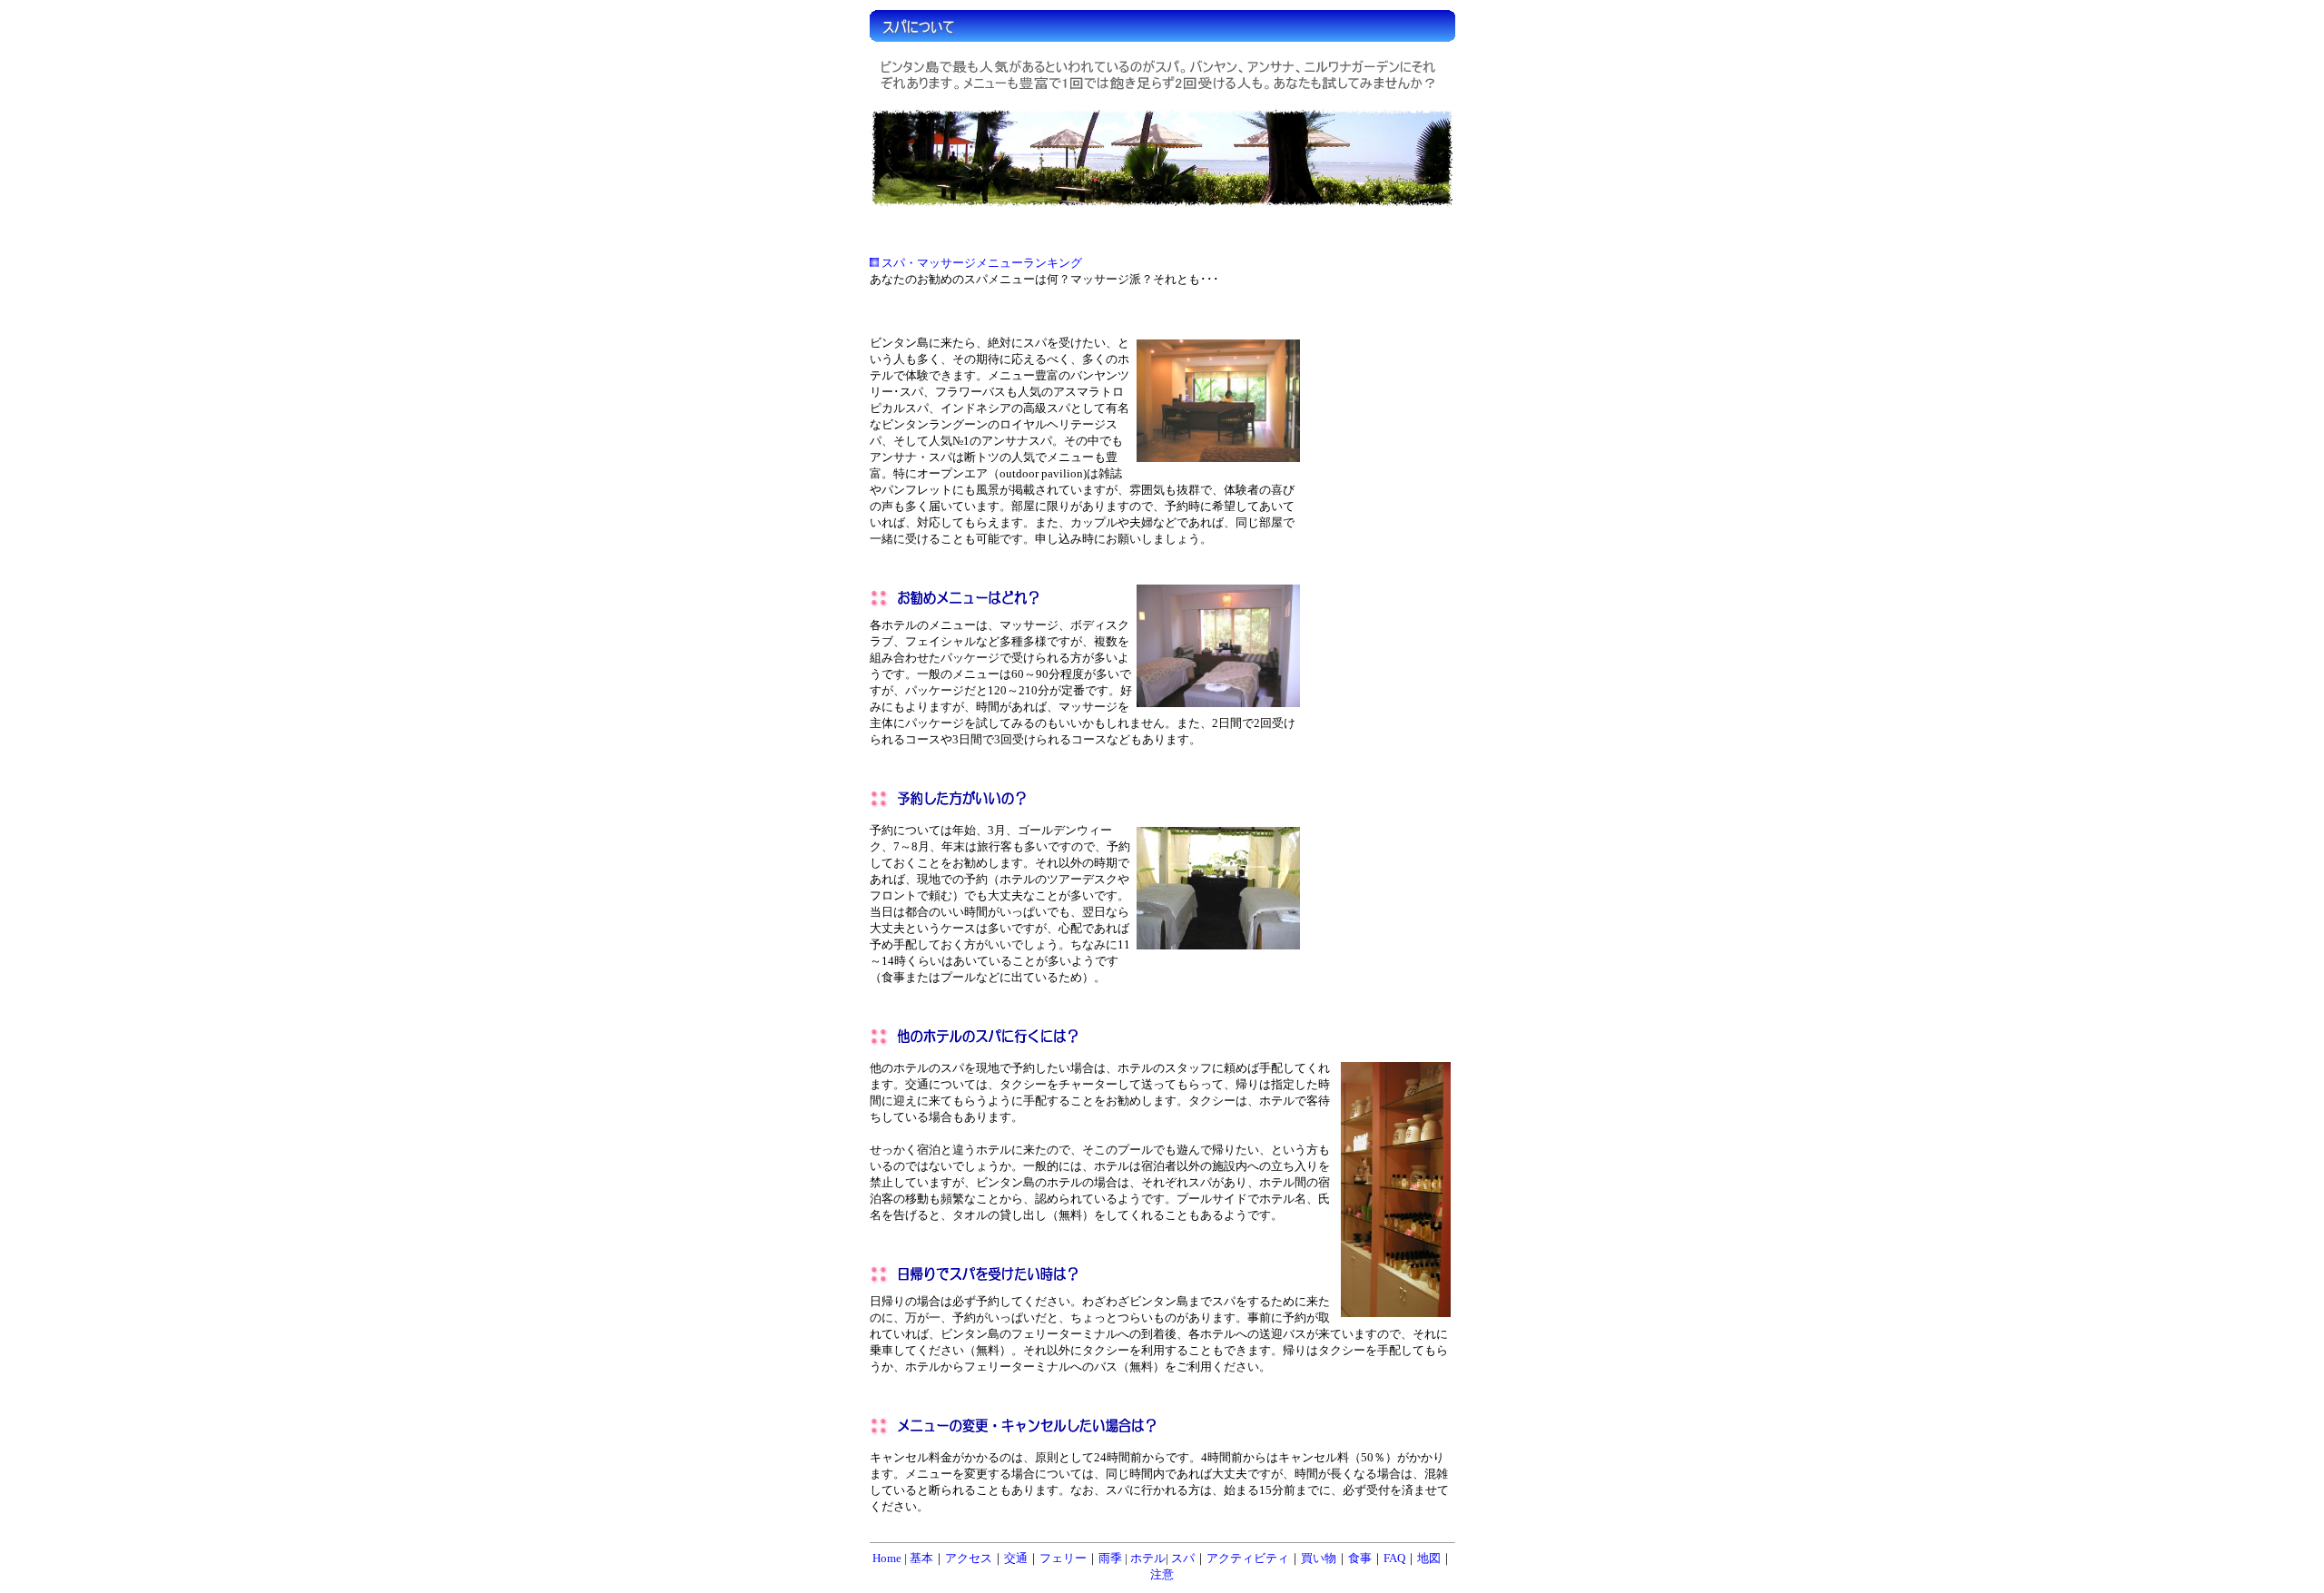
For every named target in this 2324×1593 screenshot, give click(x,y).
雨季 (1112, 1558)
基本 (921, 1558)
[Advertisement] (1380, 610)
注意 (1162, 1574)
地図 (1429, 1558)
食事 (1360, 1558)
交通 (1016, 1558)
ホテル (1148, 1558)
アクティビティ (1248, 1558)
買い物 (1319, 1558)
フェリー (1063, 1558)
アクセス (969, 1558)
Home (887, 1558)
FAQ (1394, 1558)
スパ (1183, 1558)
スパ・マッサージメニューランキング (982, 263)
